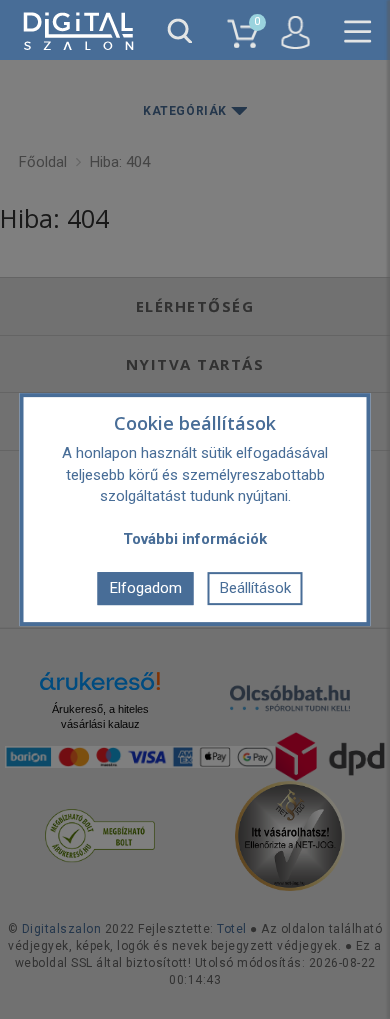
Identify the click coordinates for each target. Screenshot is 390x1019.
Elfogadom (146, 588)
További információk (195, 539)
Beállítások (255, 588)
